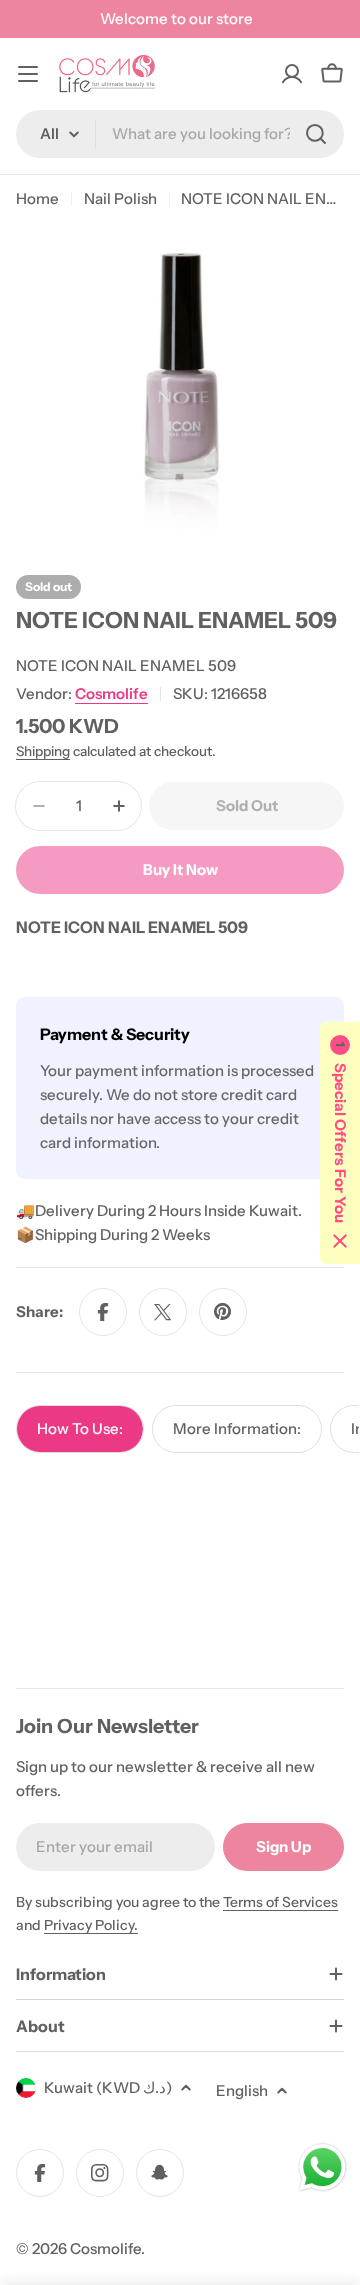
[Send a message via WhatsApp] (322, 2167)
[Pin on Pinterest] (223, 1312)
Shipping (43, 751)
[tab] (80, 1429)
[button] (340, 1143)
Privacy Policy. (91, 1925)
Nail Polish (120, 198)
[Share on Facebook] (103, 1312)
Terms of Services (280, 1902)
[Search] (316, 134)
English (242, 2090)
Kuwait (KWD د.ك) (108, 2087)
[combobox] (180, 134)
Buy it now (180, 869)
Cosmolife (111, 693)
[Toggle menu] (28, 74)
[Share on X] (163, 1312)
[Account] (292, 74)
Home (37, 198)
